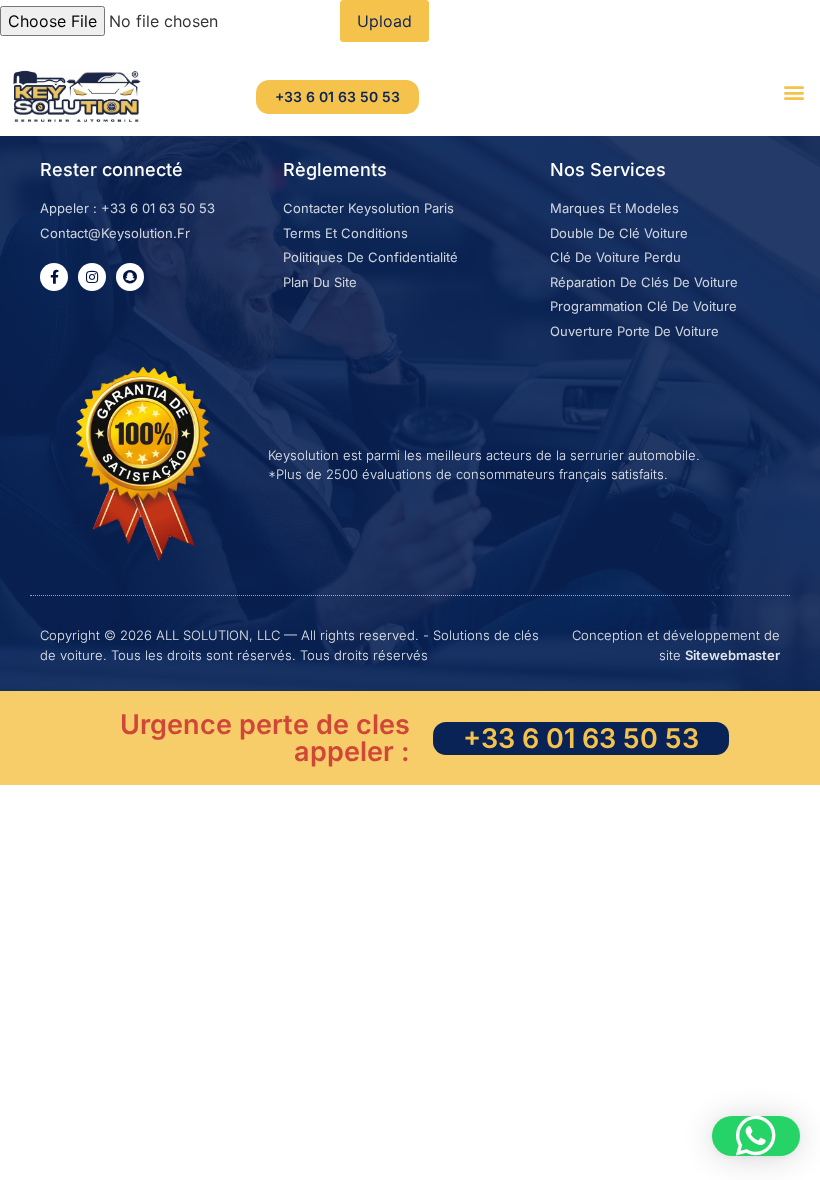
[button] (793, 91)
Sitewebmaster (732, 655)
